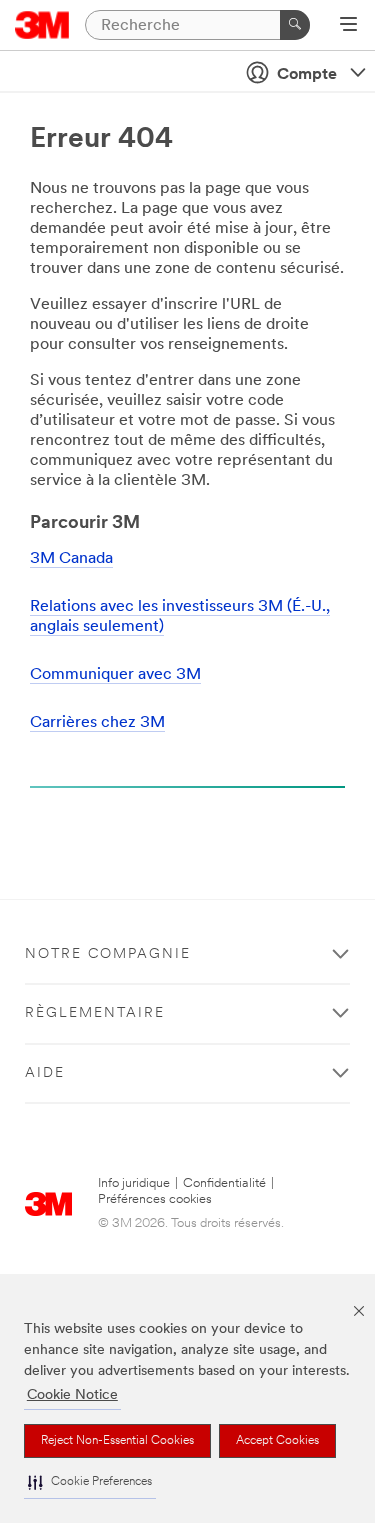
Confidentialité (224, 1183)
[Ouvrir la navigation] (348, 26)
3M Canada (71, 559)
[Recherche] (295, 25)
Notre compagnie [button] (108, 954)
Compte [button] (307, 75)
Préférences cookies (155, 1199)
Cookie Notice (72, 1395)
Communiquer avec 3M (115, 675)
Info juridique (134, 1183)
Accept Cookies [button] (277, 1441)
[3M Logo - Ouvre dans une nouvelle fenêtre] (42, 25)
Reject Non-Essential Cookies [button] (117, 1441)
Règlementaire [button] (95, 1013)
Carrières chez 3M (97, 723)
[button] (90, 1482)
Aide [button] (45, 1073)
